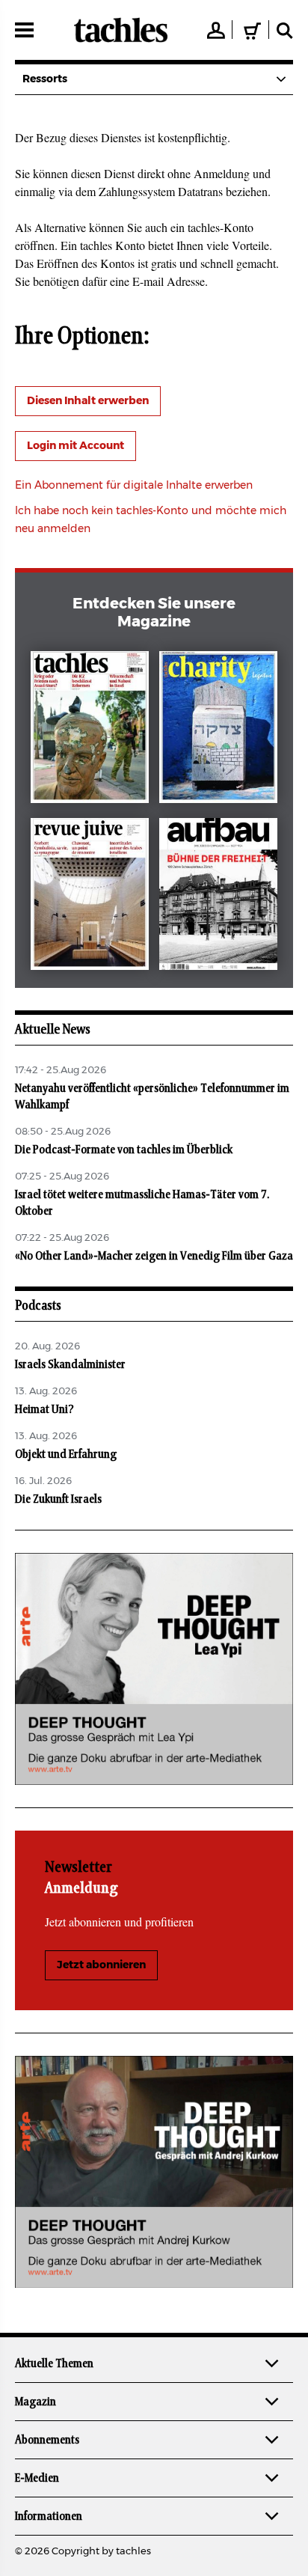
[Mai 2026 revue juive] (90, 897)
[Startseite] (121, 30)
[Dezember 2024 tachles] (90, 730)
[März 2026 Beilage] (218, 730)
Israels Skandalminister (70, 1364)
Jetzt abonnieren (101, 1965)
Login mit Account (76, 446)
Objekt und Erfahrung (66, 1454)
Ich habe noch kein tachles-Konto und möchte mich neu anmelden (151, 520)
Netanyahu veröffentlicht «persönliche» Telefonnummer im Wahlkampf (152, 1096)
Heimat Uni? (44, 1409)
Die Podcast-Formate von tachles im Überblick (124, 1150)
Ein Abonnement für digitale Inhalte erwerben (134, 486)
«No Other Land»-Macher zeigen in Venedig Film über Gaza (154, 1256)
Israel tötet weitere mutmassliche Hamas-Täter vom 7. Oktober (142, 1203)
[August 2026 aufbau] (218, 897)
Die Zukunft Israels (58, 1499)
